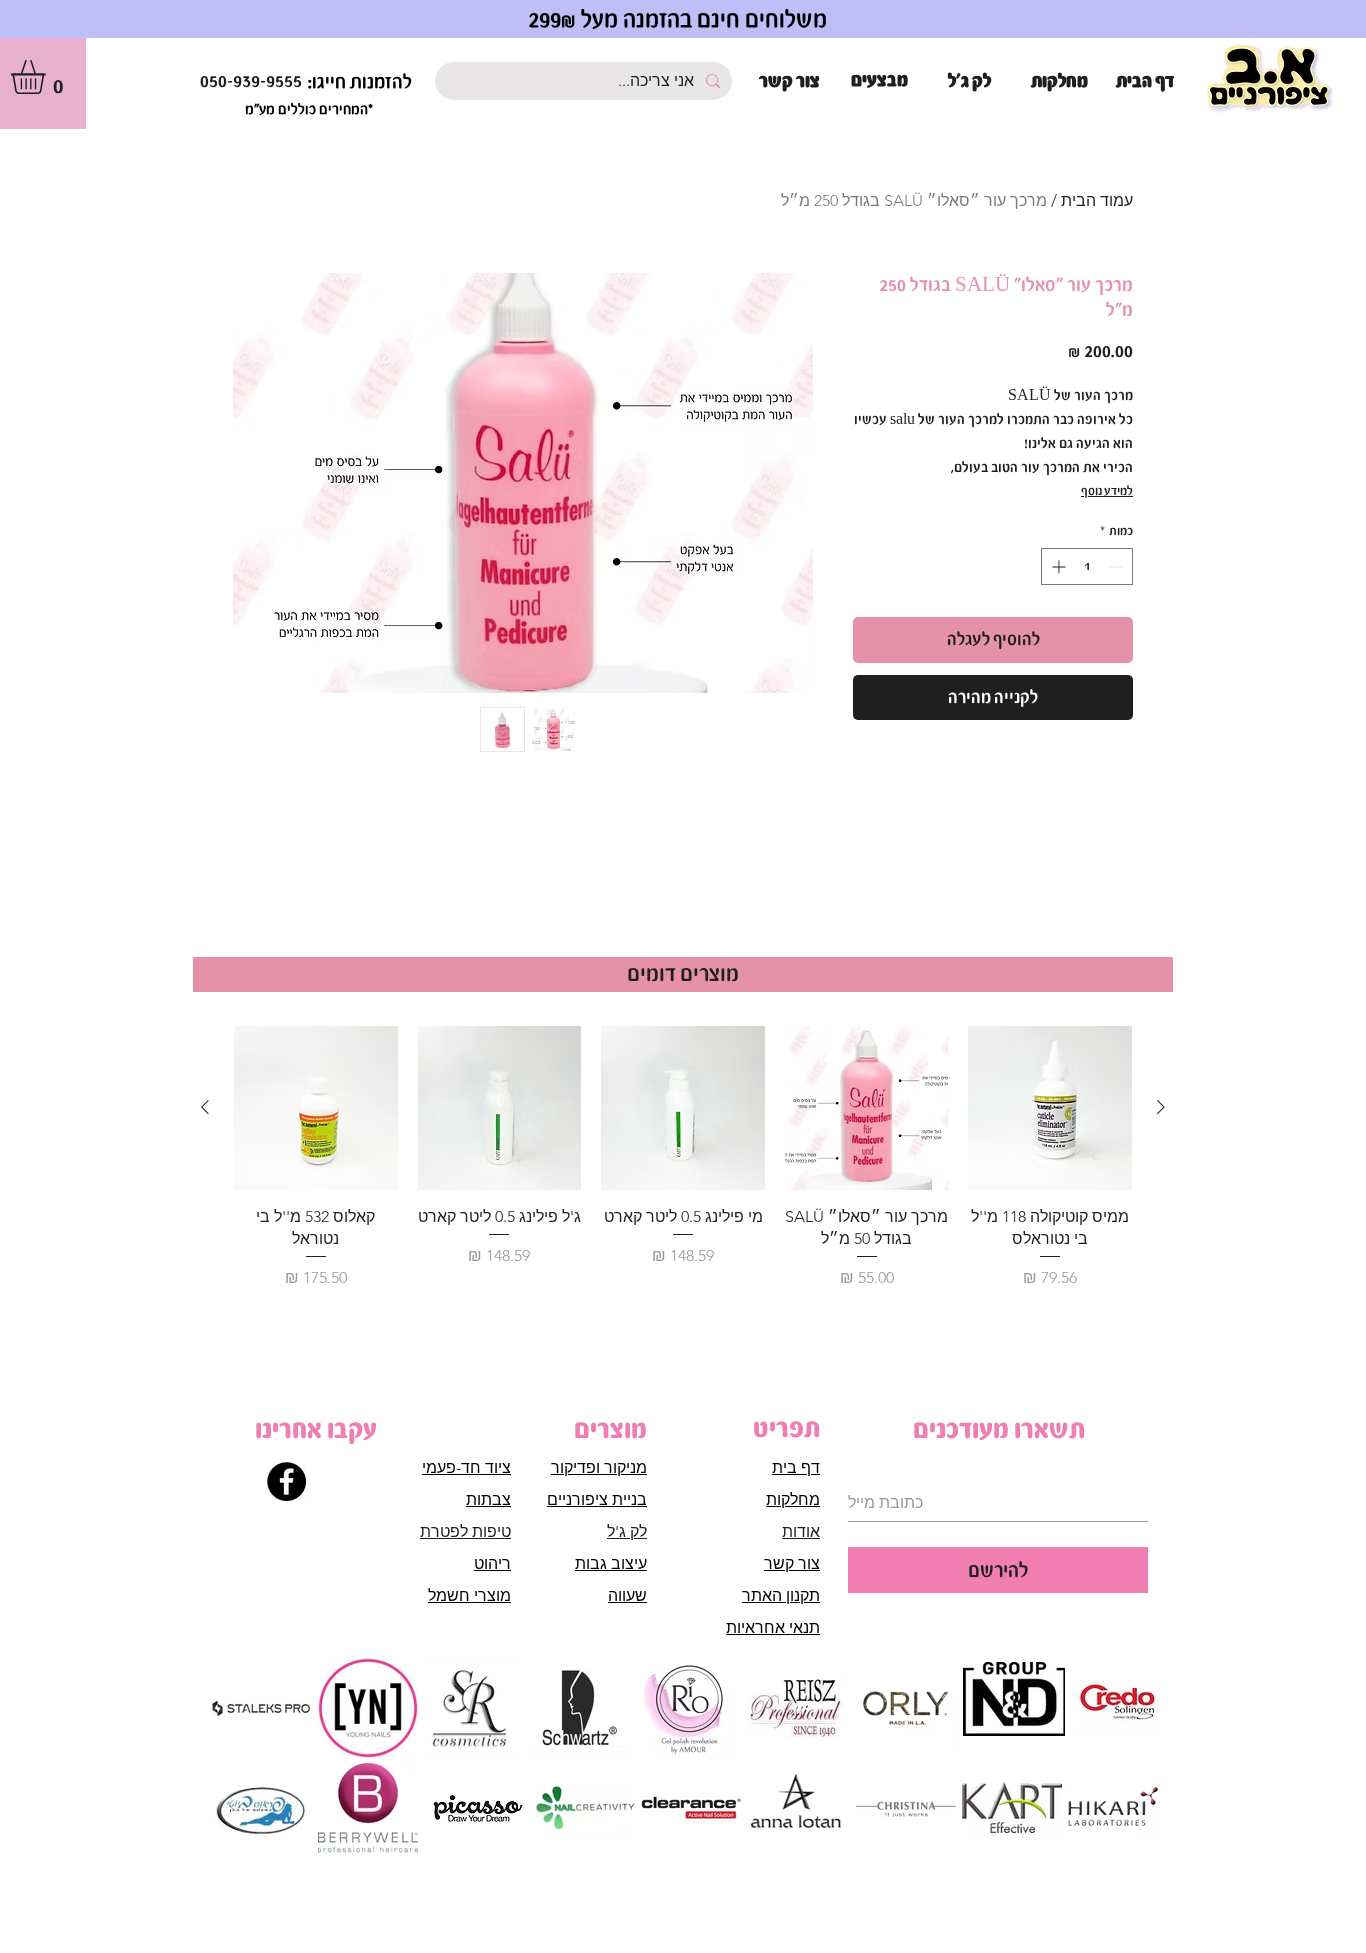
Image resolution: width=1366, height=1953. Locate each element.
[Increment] (1056, 566)
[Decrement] (1117, 566)
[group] (683, 1169)
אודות (801, 1531)
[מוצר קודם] (1161, 1107)
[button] (48, 77)
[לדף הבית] (1270, 79)
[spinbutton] (1087, 566)
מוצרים (610, 1429)
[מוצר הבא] (205, 1107)
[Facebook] (286, 1481)
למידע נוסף (1107, 491)
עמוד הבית (1097, 200)
